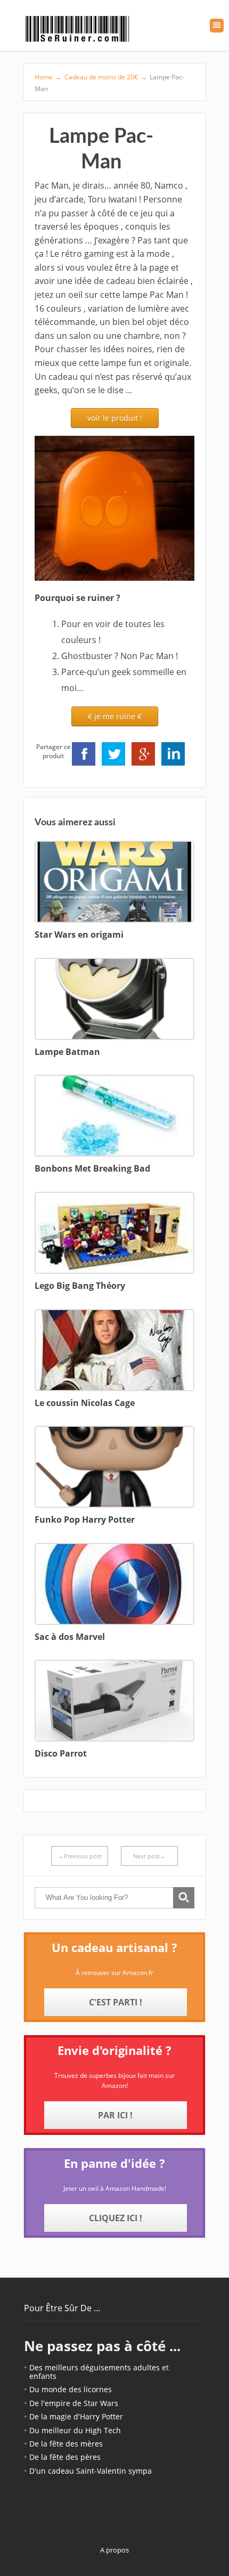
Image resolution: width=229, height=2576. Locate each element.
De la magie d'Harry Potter (76, 2416)
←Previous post (80, 1856)
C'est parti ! (116, 2002)
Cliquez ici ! (116, 2218)
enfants (43, 2376)
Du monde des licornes (71, 2389)
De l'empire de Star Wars (74, 2403)
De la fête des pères (65, 2457)
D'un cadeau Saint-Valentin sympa (91, 2471)
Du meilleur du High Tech (75, 2430)
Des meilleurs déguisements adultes (95, 2367)
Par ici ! (115, 2115)
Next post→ (149, 1856)
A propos (114, 2550)
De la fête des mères (66, 2444)
